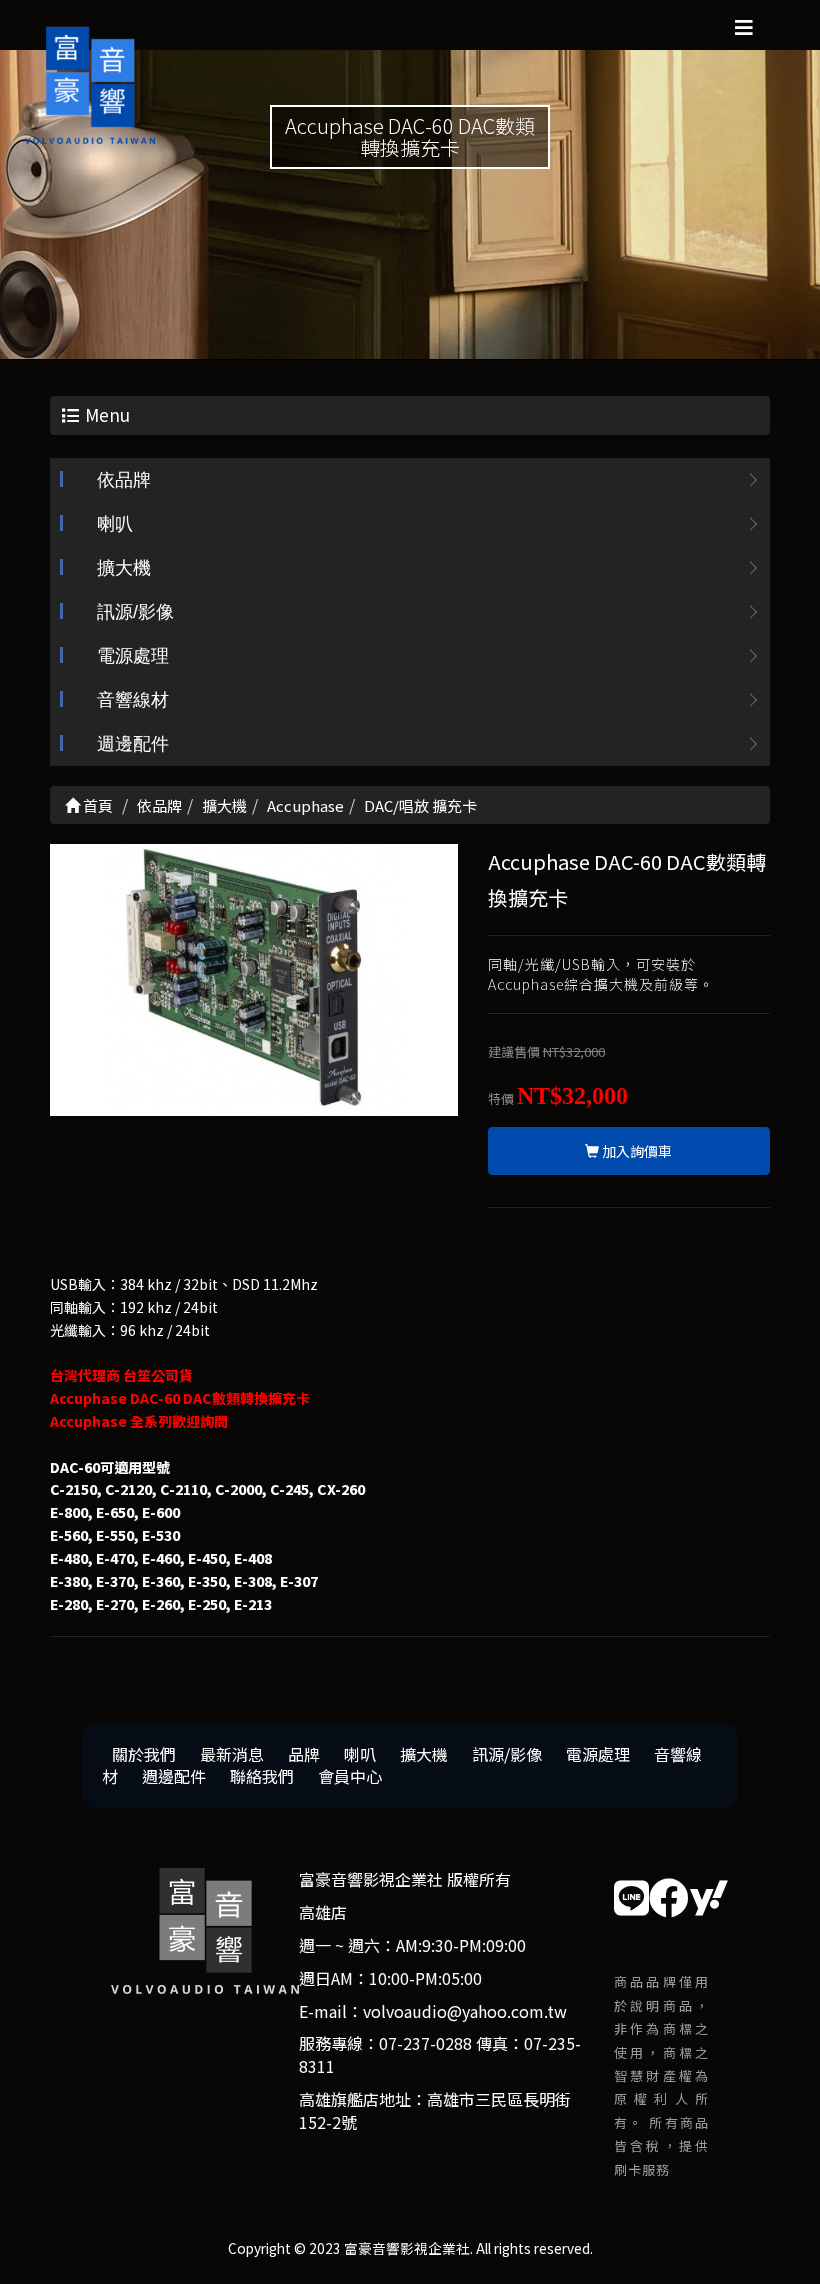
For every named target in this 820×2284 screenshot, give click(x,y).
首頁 (96, 805)
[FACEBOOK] (669, 1896)
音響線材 (133, 700)
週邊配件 (133, 744)
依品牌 (124, 480)
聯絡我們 (262, 1776)
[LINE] (631, 1896)
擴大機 (124, 568)
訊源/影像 (135, 612)
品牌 (304, 1754)
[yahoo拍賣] (709, 1896)
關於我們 (144, 1754)
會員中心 (350, 1776)
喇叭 (115, 524)
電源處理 (133, 656)
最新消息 (232, 1754)
